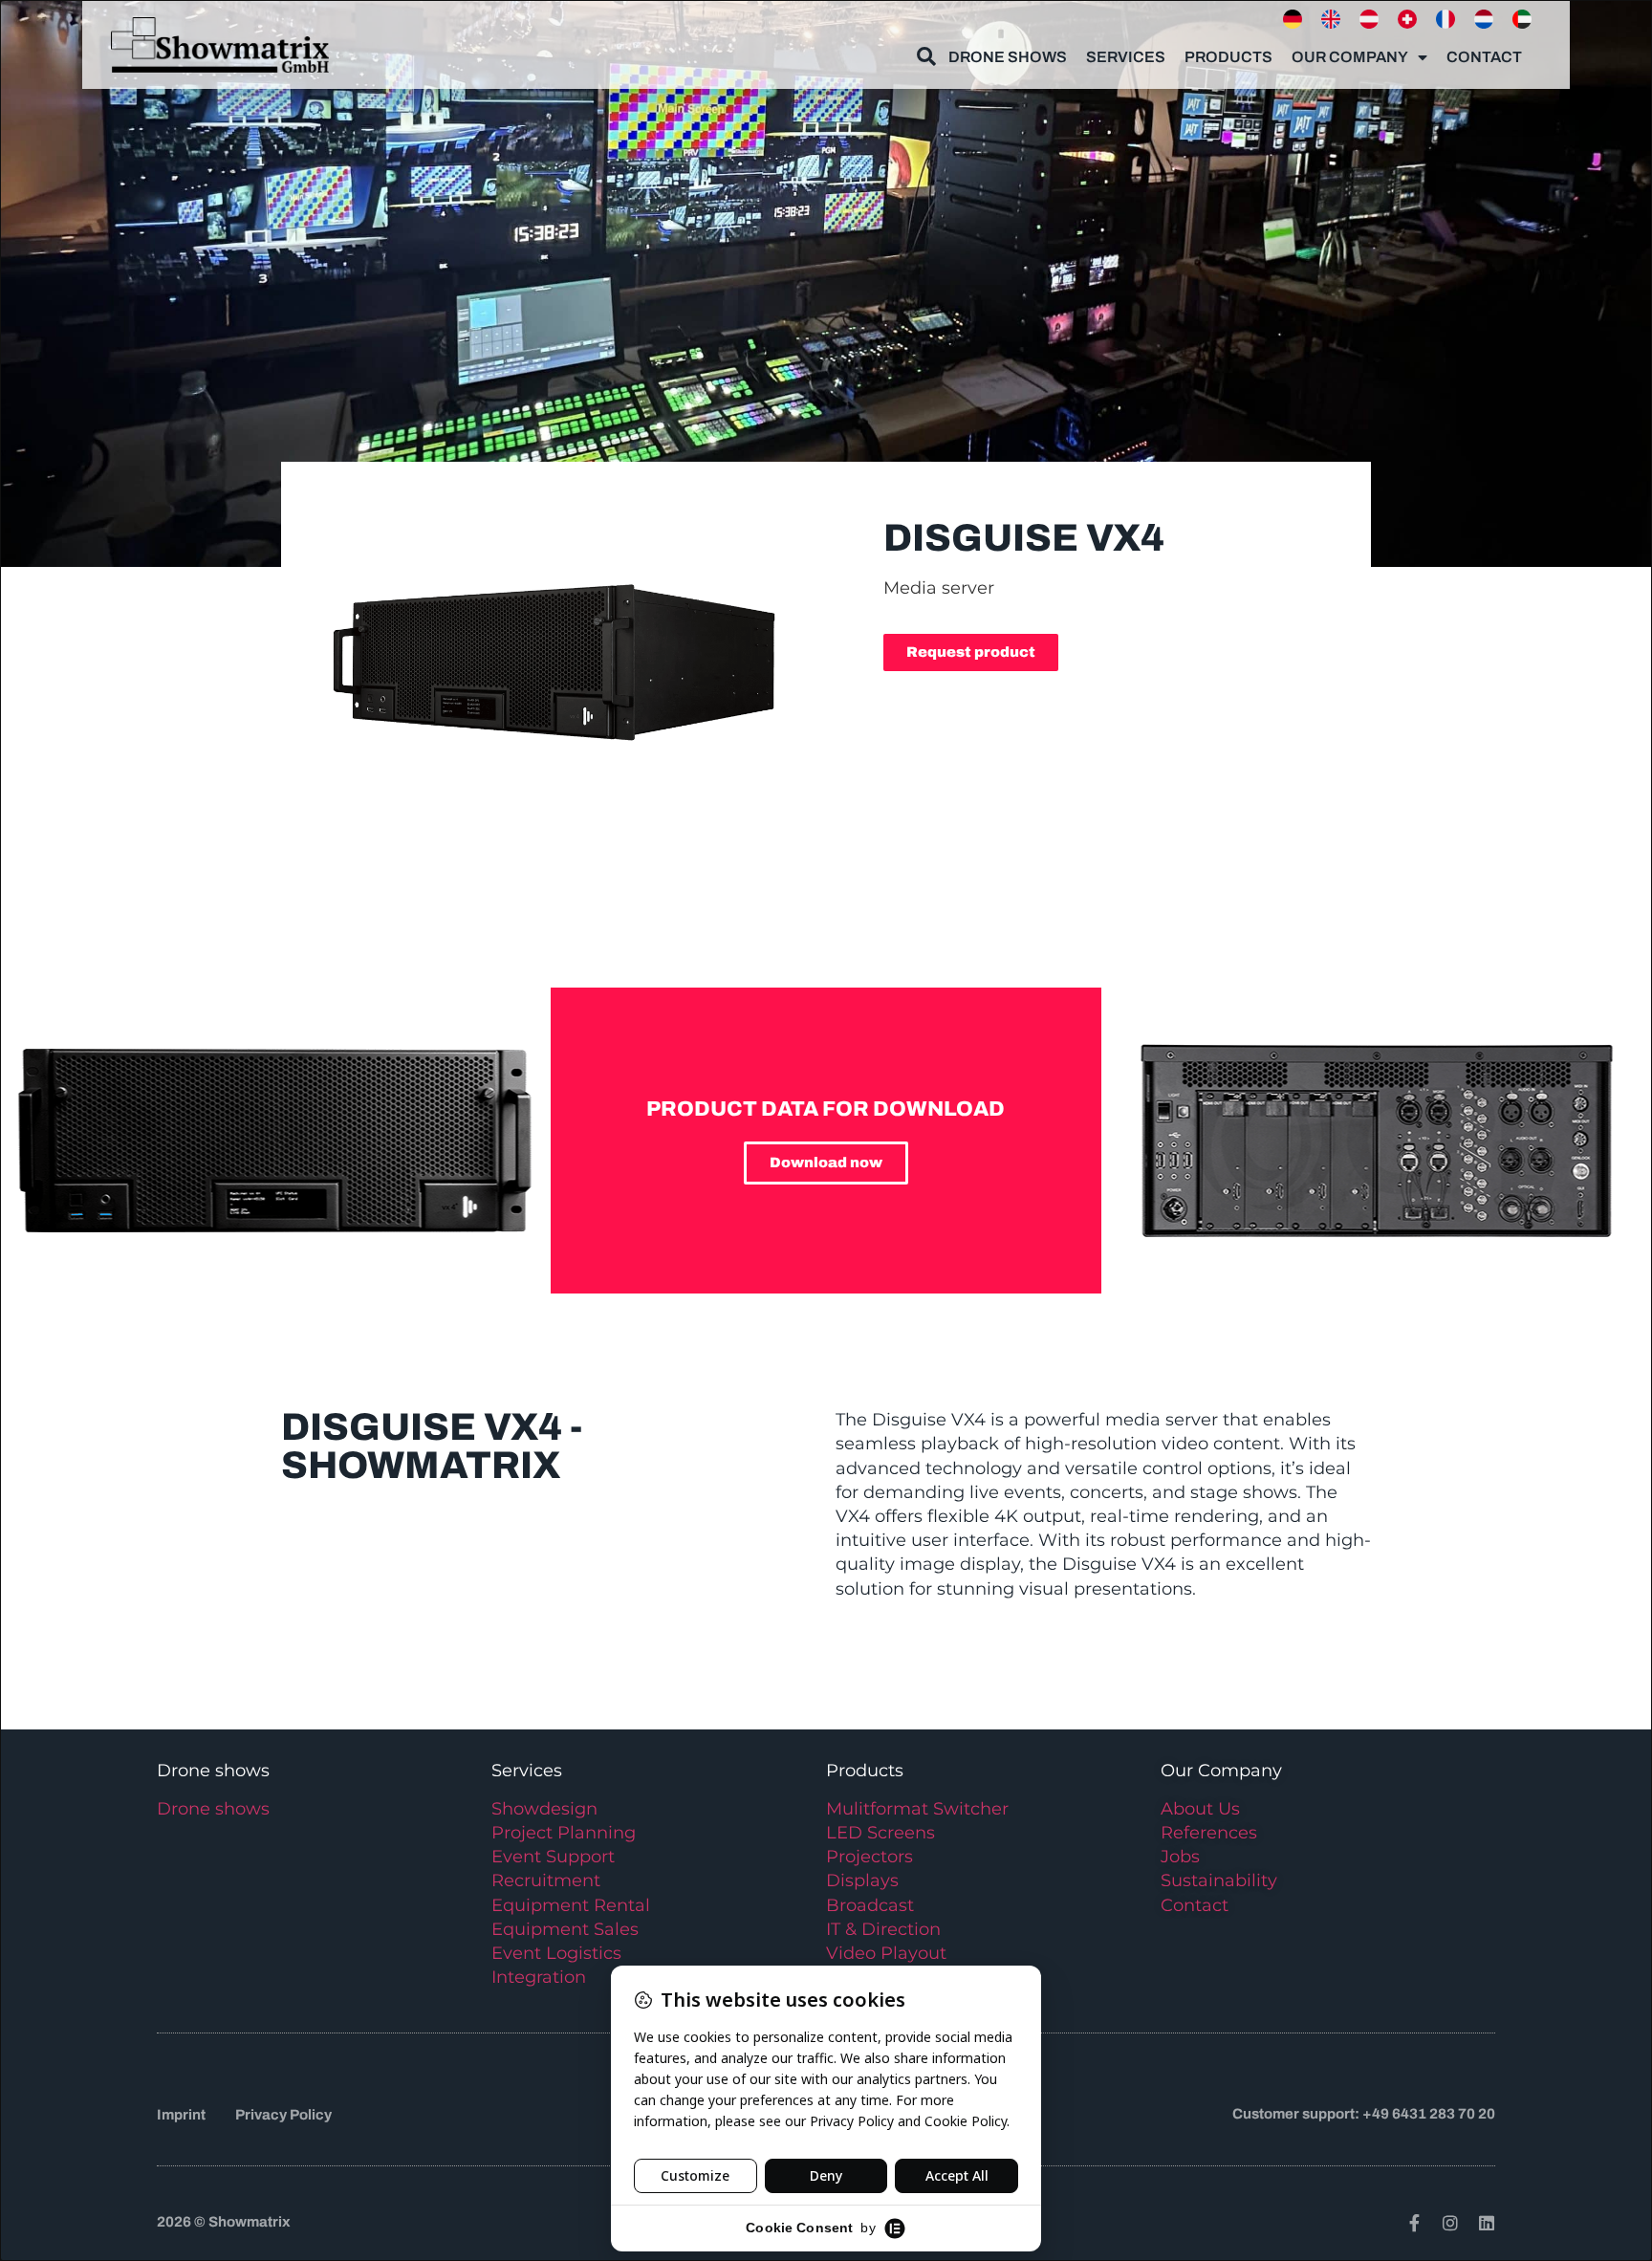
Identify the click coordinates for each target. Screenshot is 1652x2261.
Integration (539, 1977)
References (1209, 1833)
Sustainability (1219, 1881)
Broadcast (870, 1905)
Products (1228, 57)
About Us (1200, 1809)
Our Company (1350, 57)
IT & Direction (883, 1929)
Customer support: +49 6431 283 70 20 (1364, 2114)
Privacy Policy (283, 2115)
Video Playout (886, 1953)
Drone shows (213, 1809)
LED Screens (880, 1833)
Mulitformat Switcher (917, 1809)
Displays (862, 1881)
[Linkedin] (1487, 2223)
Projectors (869, 1857)
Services (1126, 57)
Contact (1484, 57)
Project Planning (564, 1833)
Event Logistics (556, 1953)
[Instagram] (1450, 2223)
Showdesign (544, 1809)
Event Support (553, 1857)
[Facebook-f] (1414, 2223)
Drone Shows (1008, 57)
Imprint (181, 2115)
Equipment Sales (565, 1929)
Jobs (1180, 1857)
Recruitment (546, 1881)
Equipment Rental (571, 1905)
